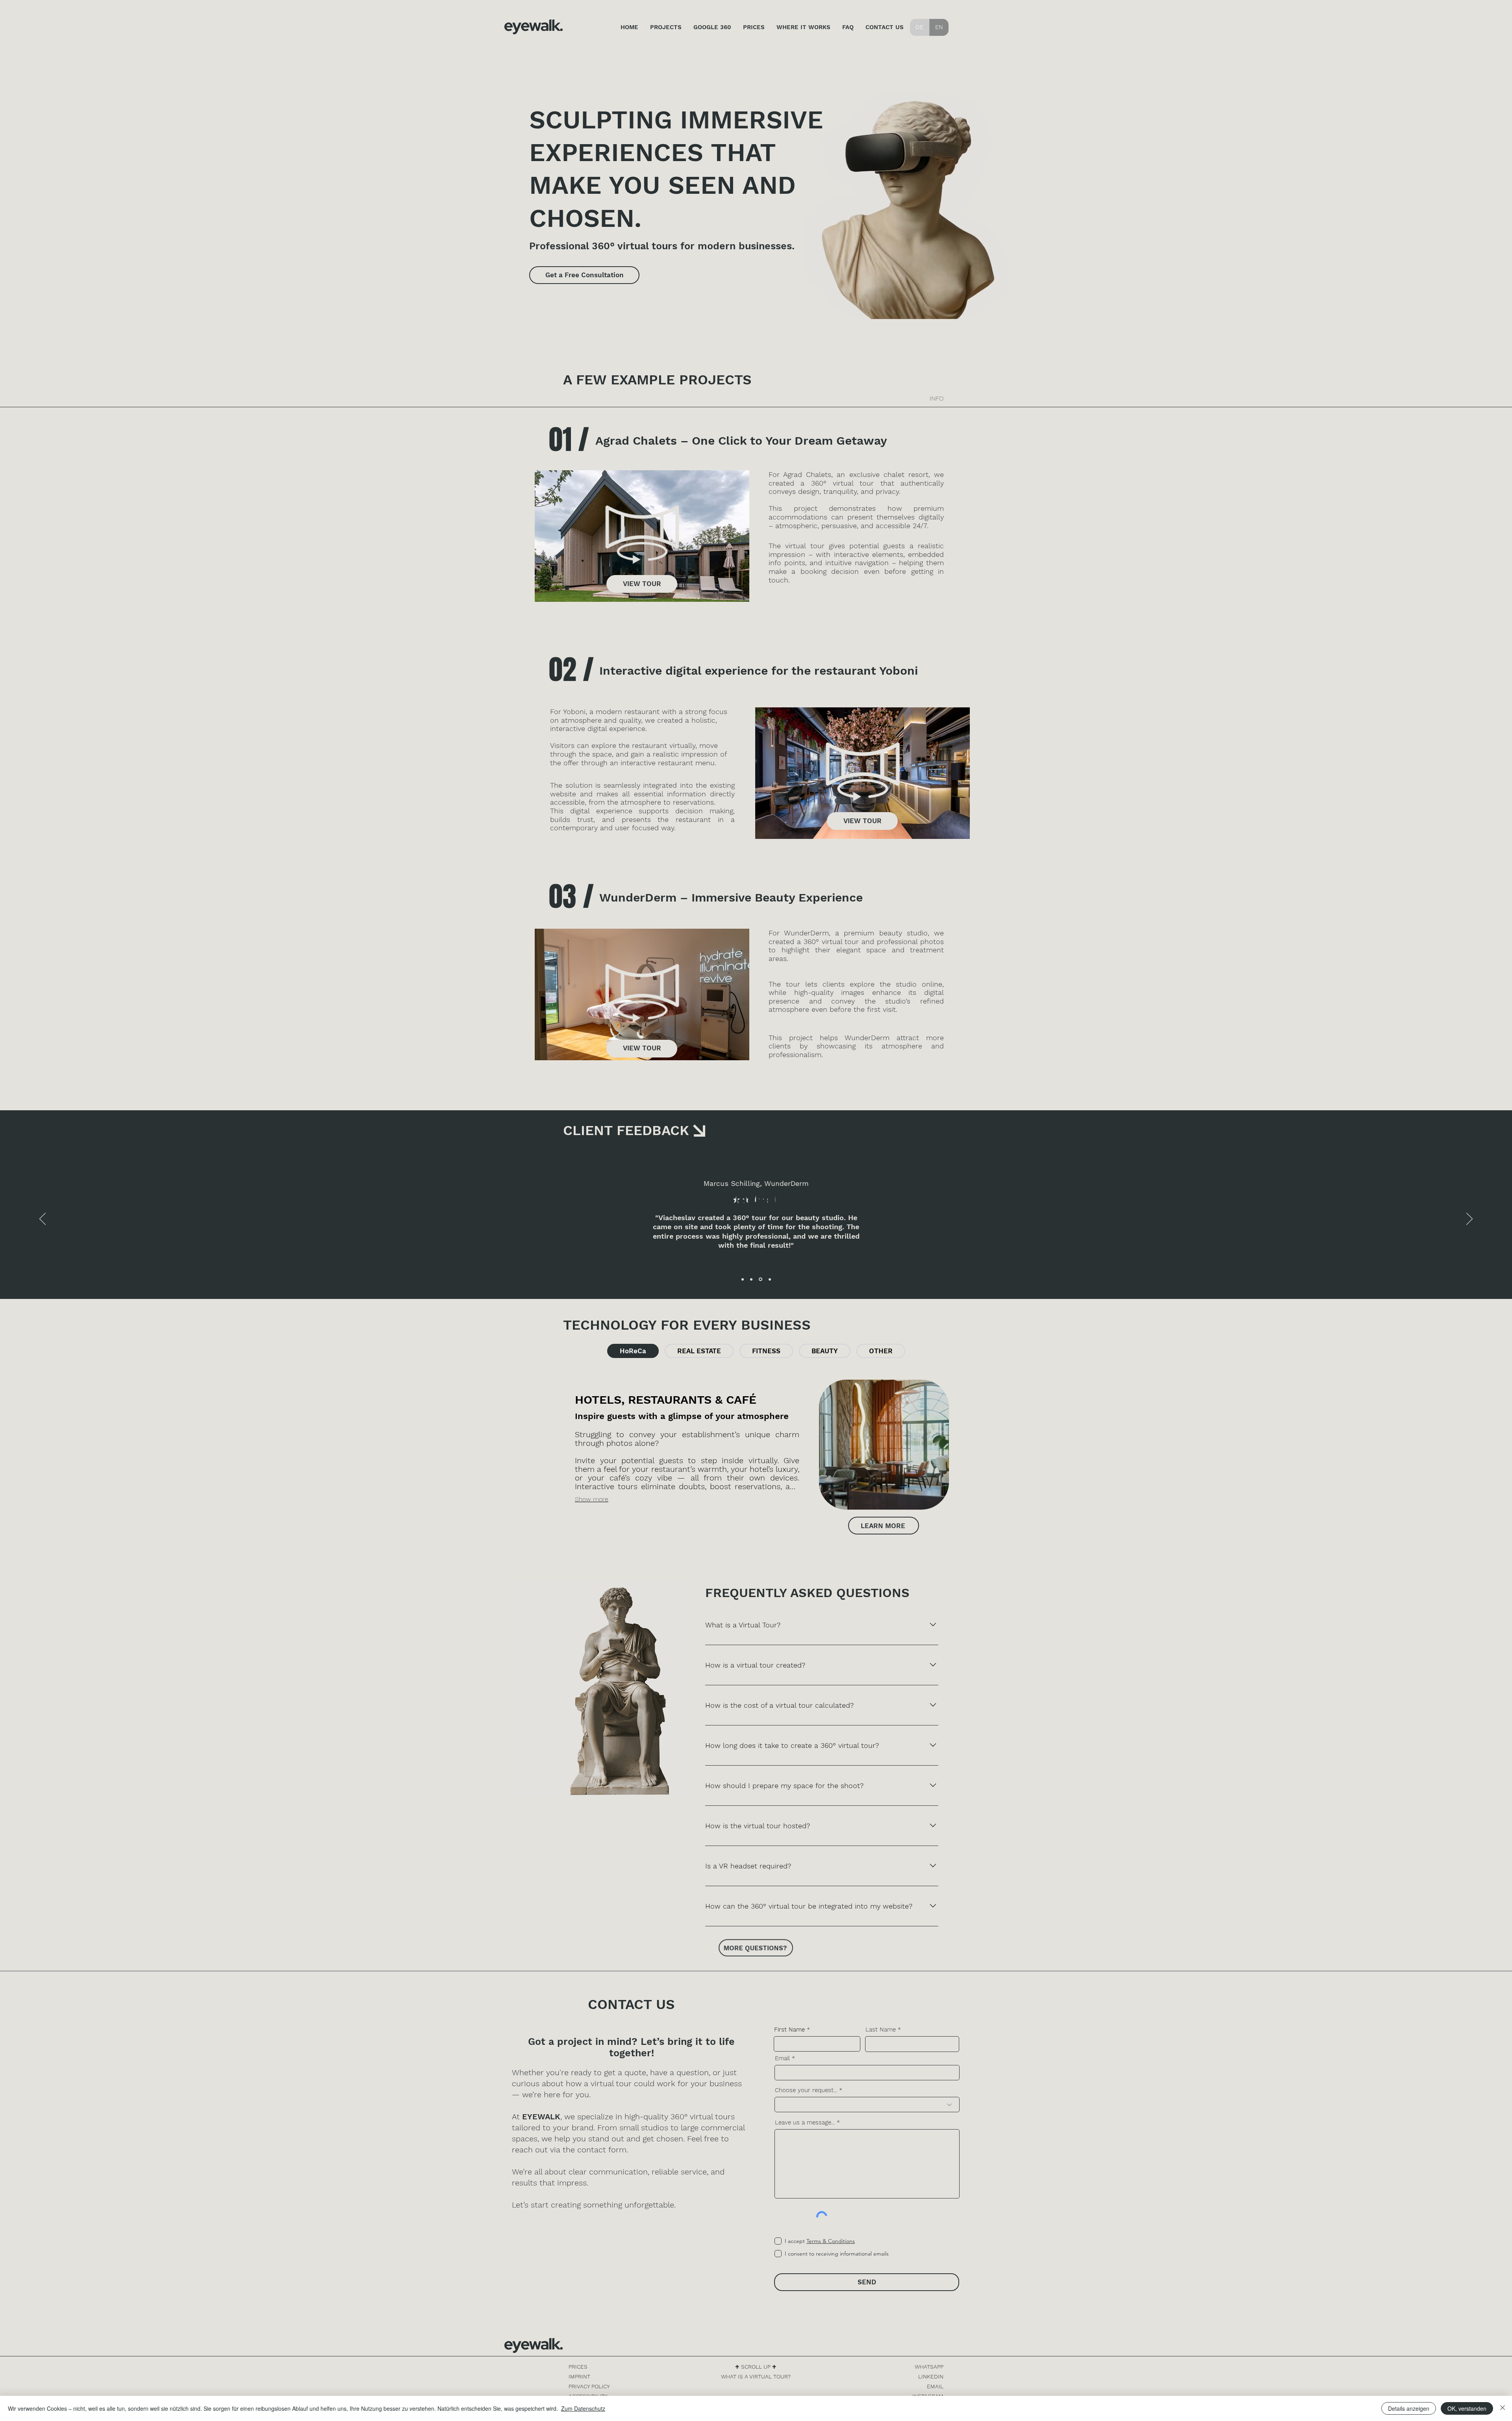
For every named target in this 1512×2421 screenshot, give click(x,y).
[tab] (633, 1351)
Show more (592, 1499)
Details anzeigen (1409, 2408)
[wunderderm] (761, 1279)
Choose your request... (806, 2090)
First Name (789, 2030)
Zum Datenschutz (583, 2408)
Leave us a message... (805, 2123)
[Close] (1503, 2408)
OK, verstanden (1467, 2408)
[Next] (1469, 1219)
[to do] (770, 1279)
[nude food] (743, 1279)
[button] (642, 536)
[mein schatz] (752, 1279)
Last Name (881, 2030)
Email (782, 2058)
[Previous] (43, 1219)
